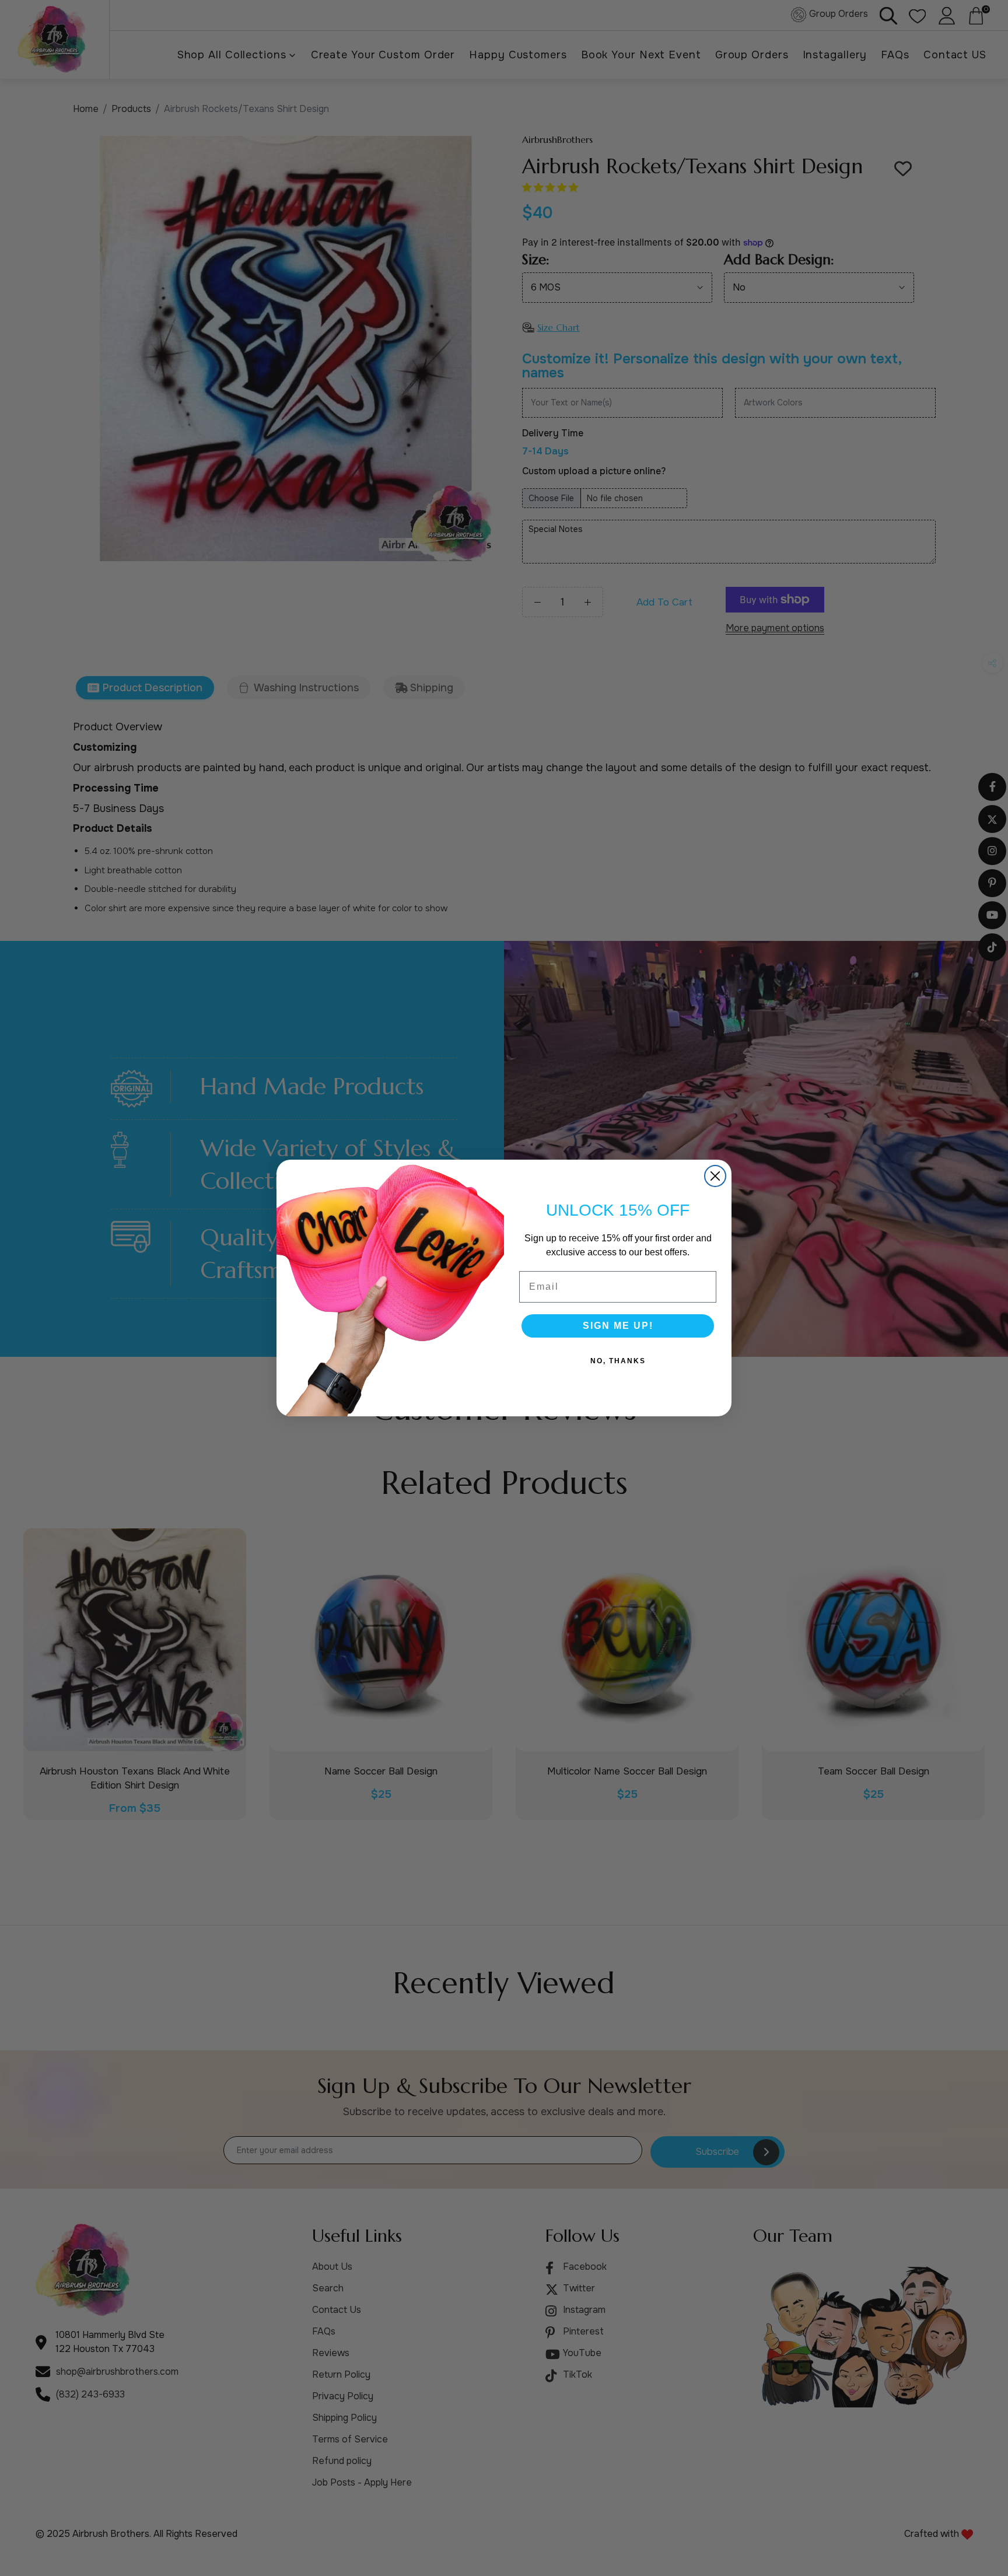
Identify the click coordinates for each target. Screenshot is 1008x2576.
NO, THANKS (618, 1361)
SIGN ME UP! (618, 1326)
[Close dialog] (715, 1176)
